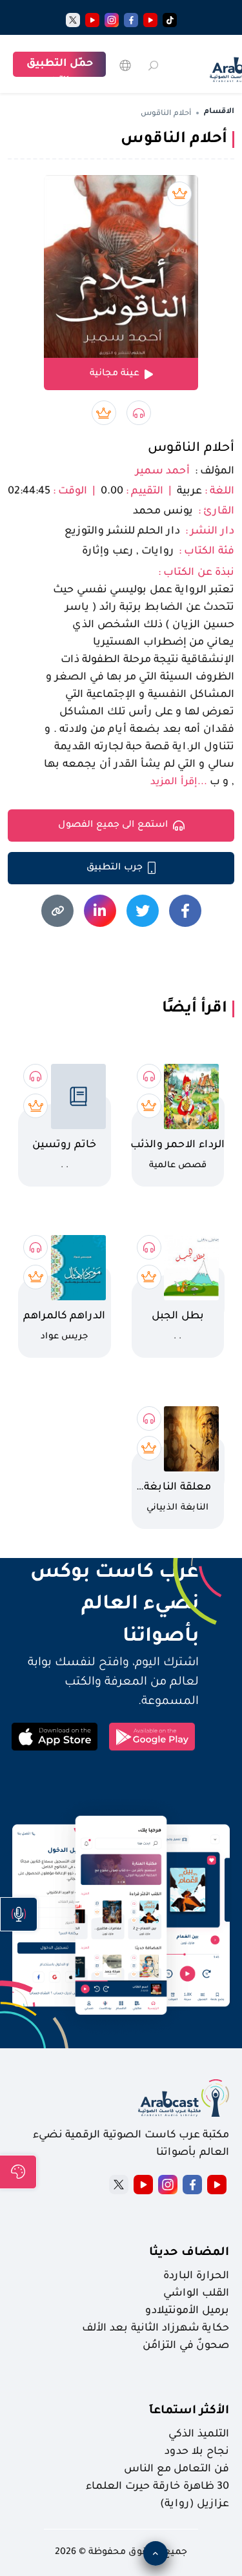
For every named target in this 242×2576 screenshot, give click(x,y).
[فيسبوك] (131, 20)
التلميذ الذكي (199, 2435)
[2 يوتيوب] (92, 20)
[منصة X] (119, 2185)
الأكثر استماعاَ (189, 2411)
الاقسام (219, 112)
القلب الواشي (196, 2294)
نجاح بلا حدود (197, 2452)
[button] (19, 1914)
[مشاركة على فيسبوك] (185, 911)
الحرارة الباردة (196, 2276)
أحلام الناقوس (191, 449)
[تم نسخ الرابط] (57, 911)
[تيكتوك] (170, 20)
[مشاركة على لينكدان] (100, 911)
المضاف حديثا (189, 2253)
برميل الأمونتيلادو (187, 2311)
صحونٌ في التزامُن (186, 2346)
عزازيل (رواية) (195, 2504)
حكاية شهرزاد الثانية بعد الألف (156, 2329)
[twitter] (73, 20)
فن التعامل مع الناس (176, 2469)
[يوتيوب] (150, 20)
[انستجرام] (112, 20)
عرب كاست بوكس (103, 1574)
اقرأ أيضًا (195, 1009)
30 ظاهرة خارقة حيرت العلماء (157, 2487)
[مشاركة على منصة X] (143, 911)
